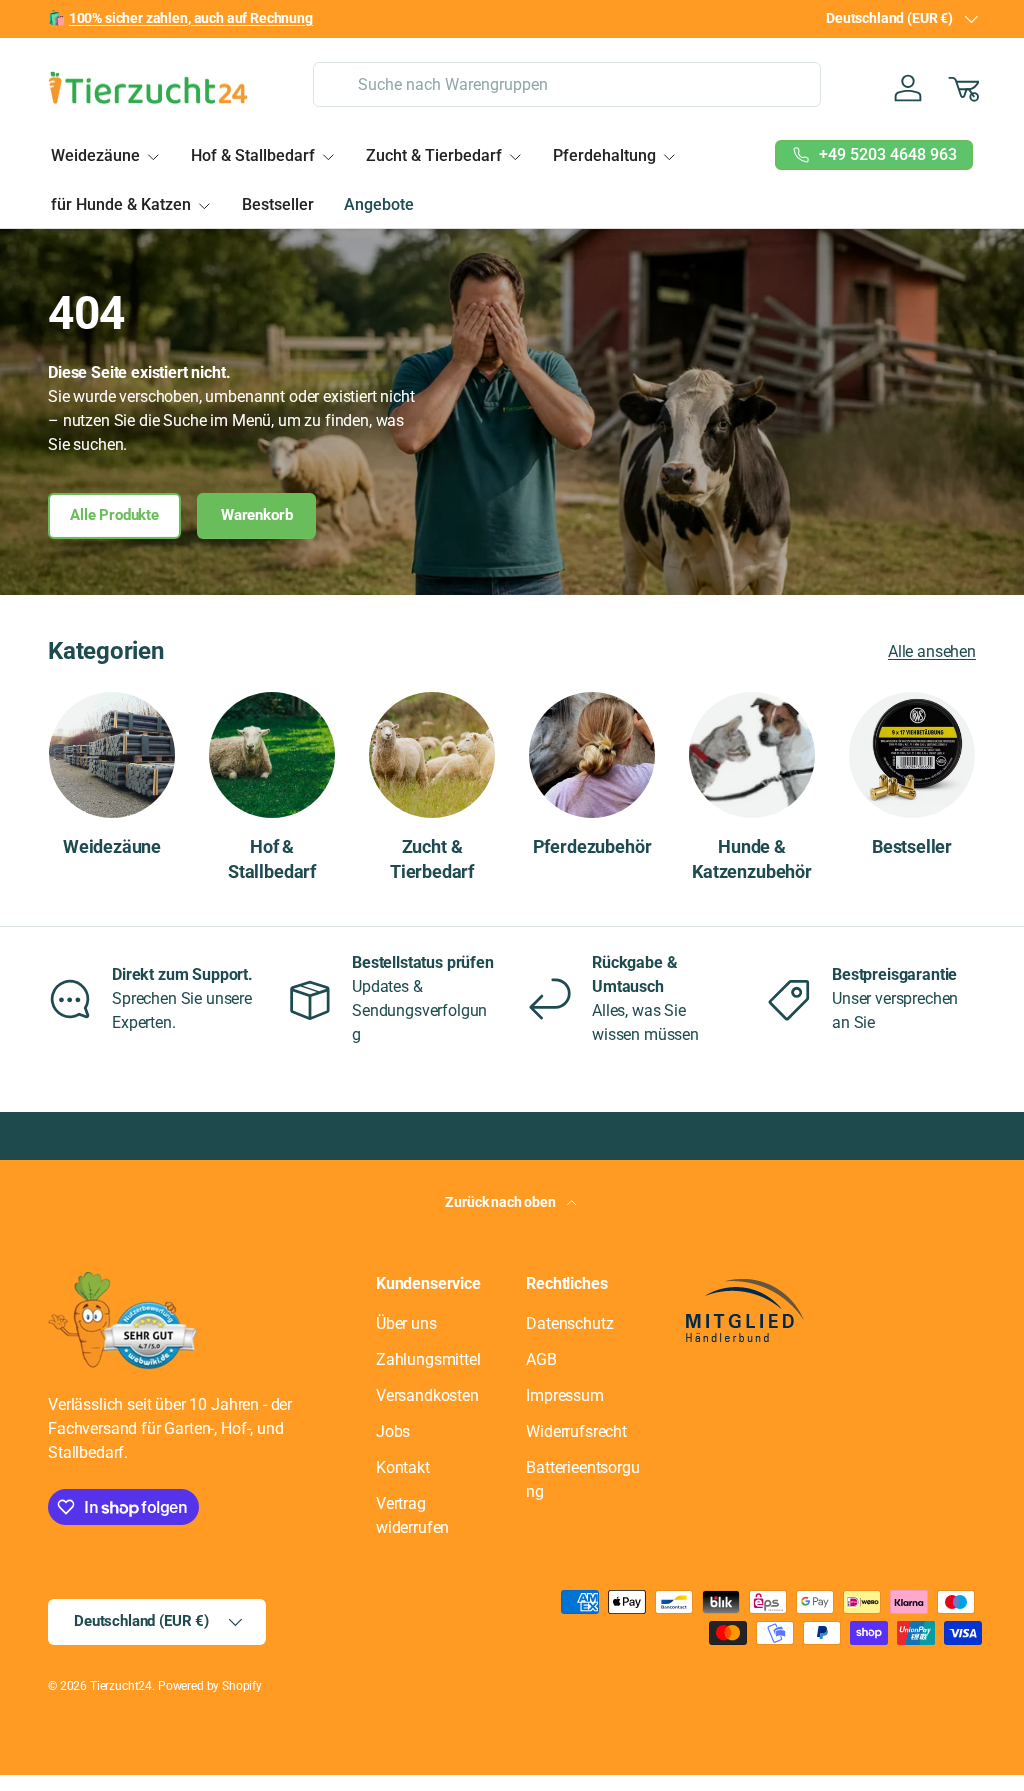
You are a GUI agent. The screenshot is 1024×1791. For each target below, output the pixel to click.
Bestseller (278, 204)
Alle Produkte (114, 515)
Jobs (393, 1431)
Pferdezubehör (592, 847)
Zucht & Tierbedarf (432, 859)
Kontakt (403, 1467)
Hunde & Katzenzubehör (752, 859)
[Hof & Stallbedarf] (272, 755)
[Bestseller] (912, 755)
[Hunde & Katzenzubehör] (752, 755)
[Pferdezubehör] (592, 755)
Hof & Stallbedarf (272, 859)
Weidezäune (112, 847)
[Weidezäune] (112, 755)
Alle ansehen (932, 651)
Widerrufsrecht (576, 1431)
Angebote (379, 204)
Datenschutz (569, 1323)
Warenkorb (257, 515)
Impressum (565, 1395)
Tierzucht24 (121, 1686)
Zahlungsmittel (428, 1359)
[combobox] (567, 84)
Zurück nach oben (501, 1202)
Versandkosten (427, 1395)
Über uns (406, 1323)
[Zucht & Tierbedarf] (432, 755)
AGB (541, 1359)
